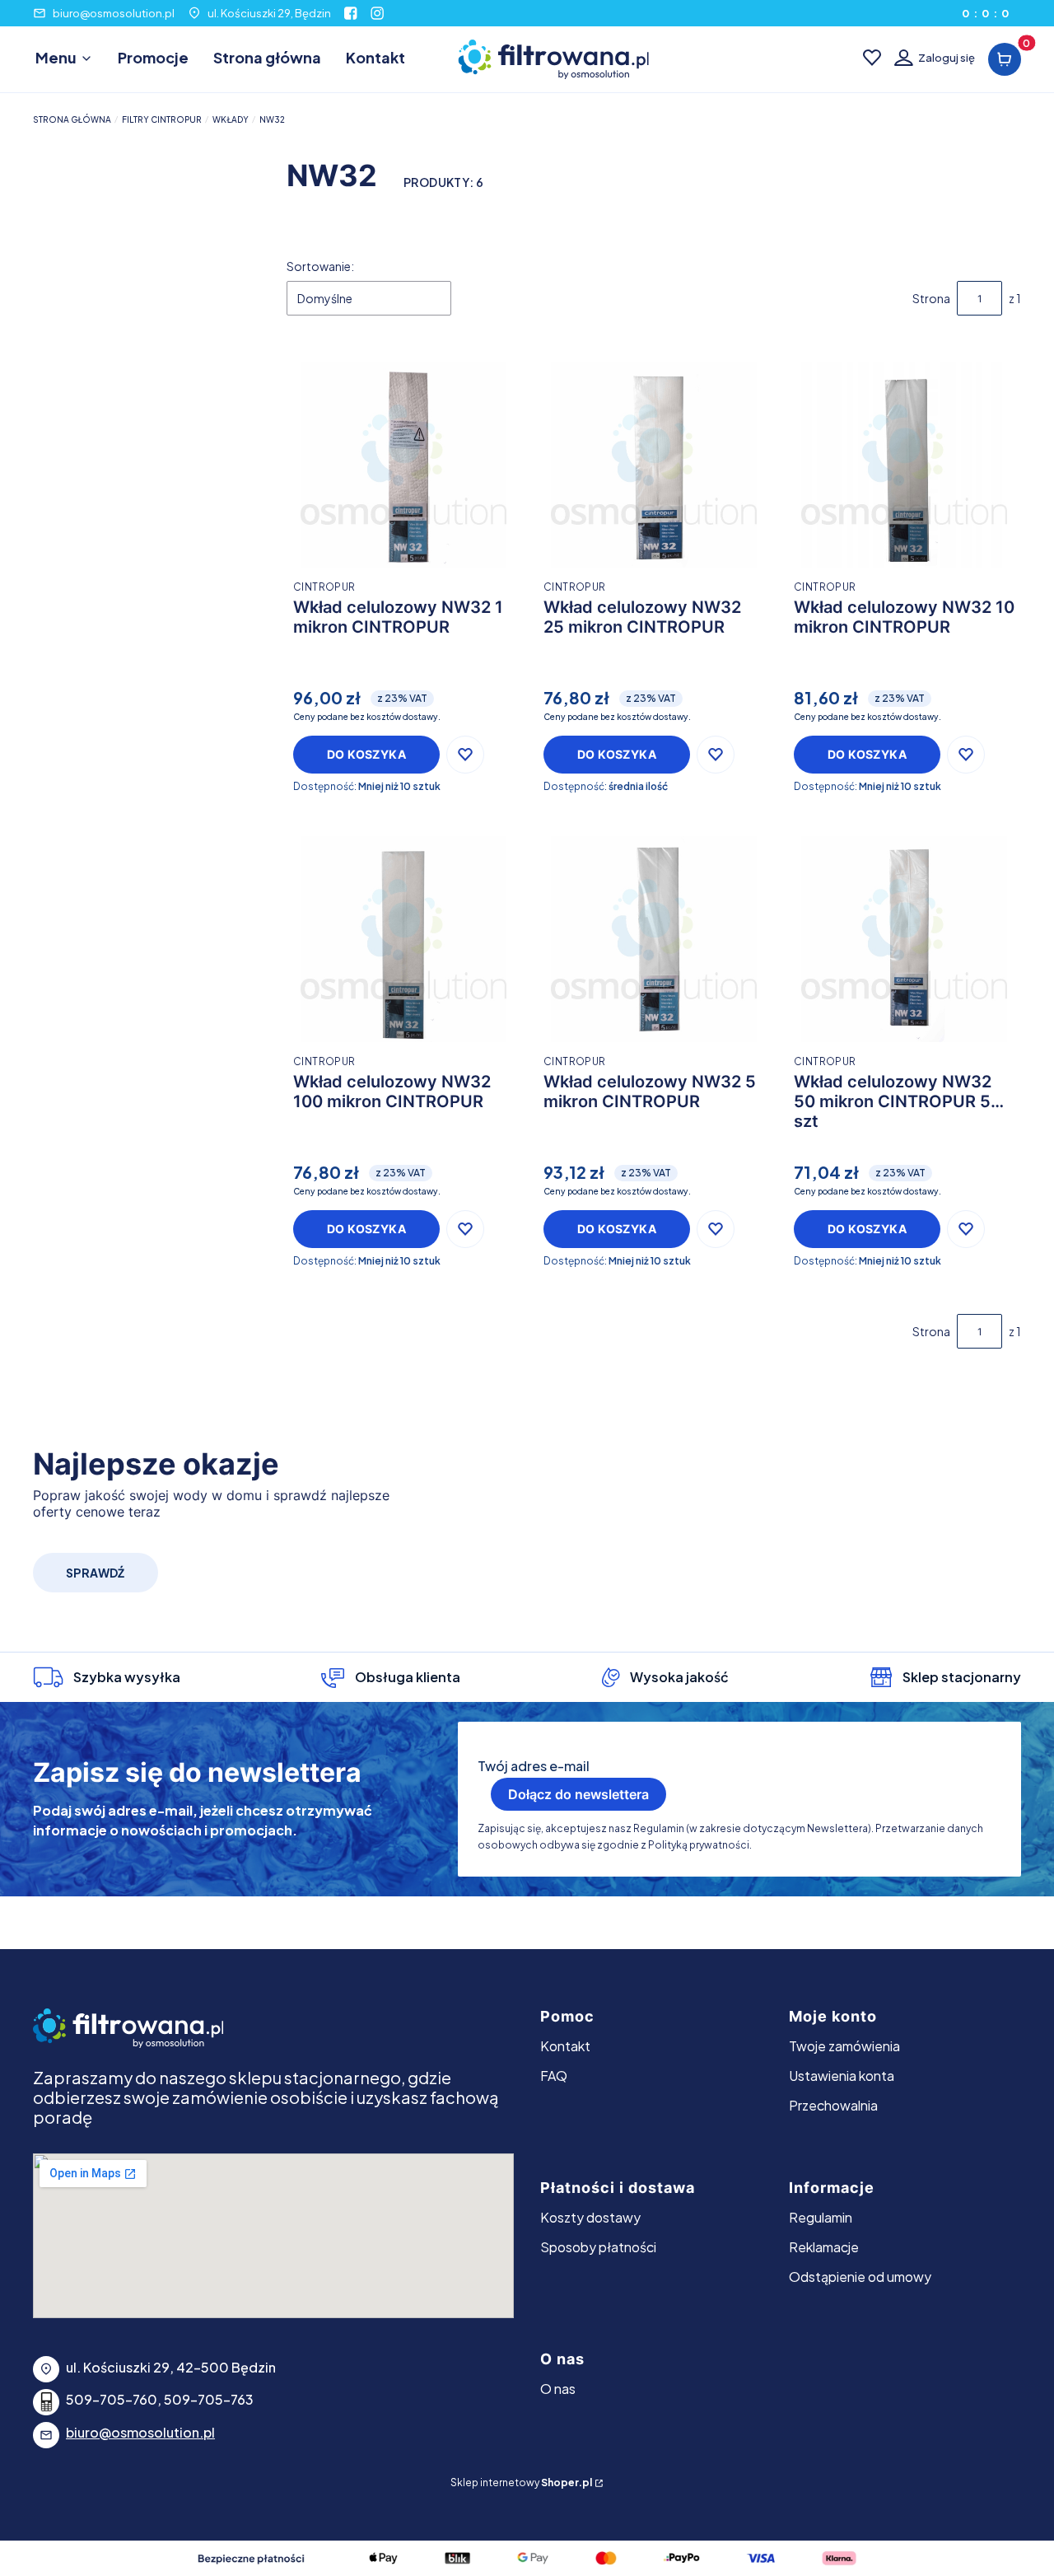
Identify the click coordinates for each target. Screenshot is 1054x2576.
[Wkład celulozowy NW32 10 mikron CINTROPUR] (904, 465)
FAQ (554, 2076)
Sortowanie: (320, 266)
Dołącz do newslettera (578, 1794)
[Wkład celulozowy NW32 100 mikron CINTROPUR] (403, 939)
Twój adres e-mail (534, 1766)
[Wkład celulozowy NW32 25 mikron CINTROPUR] (654, 465)
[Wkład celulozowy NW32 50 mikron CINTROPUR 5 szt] (904, 939)
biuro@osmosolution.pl (114, 13)
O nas (558, 2389)
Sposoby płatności (598, 2247)
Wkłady (231, 119)
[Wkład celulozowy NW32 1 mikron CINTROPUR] (403, 465)
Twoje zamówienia (844, 2046)
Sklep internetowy (521, 2482)
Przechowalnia (833, 2105)
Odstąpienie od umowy (860, 2277)
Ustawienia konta (842, 2076)
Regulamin (821, 2217)
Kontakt (565, 2046)
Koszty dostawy (590, 2217)
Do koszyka (366, 754)
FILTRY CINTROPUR (162, 119)
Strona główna (72, 119)
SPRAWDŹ (96, 1573)
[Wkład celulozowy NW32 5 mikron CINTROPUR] (654, 939)
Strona (931, 298)
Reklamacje (824, 2247)
